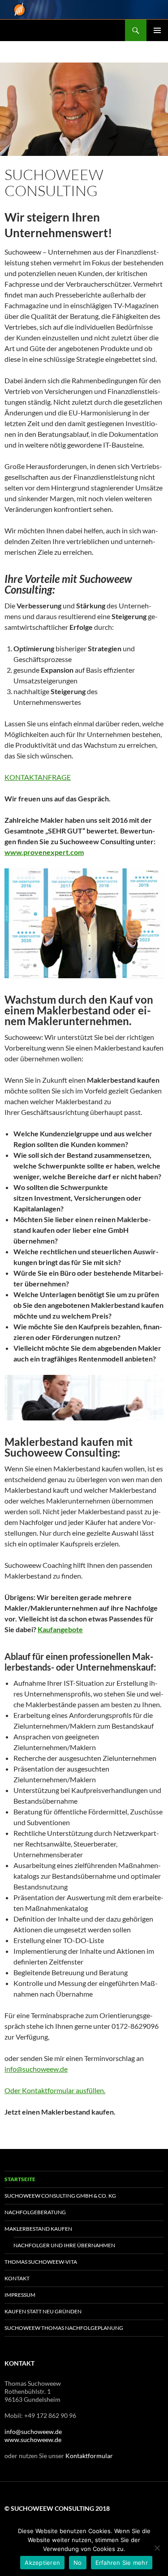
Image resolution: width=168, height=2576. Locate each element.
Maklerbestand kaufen (38, 2229)
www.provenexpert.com (44, 852)
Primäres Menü (157, 30)
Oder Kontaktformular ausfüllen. (55, 2090)
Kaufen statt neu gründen (43, 2311)
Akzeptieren (42, 2563)
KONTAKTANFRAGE (38, 777)
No (78, 2563)
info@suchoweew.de (36, 2069)
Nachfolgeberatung (35, 2212)
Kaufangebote (60, 1629)
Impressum (20, 2295)
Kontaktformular (89, 2456)
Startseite (20, 2179)
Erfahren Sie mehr (122, 2563)
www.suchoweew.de (33, 2440)
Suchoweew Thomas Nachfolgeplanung (64, 2328)
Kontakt (17, 2278)
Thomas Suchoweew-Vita (41, 2262)
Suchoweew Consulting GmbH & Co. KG (60, 2196)
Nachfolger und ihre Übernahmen (64, 2245)
